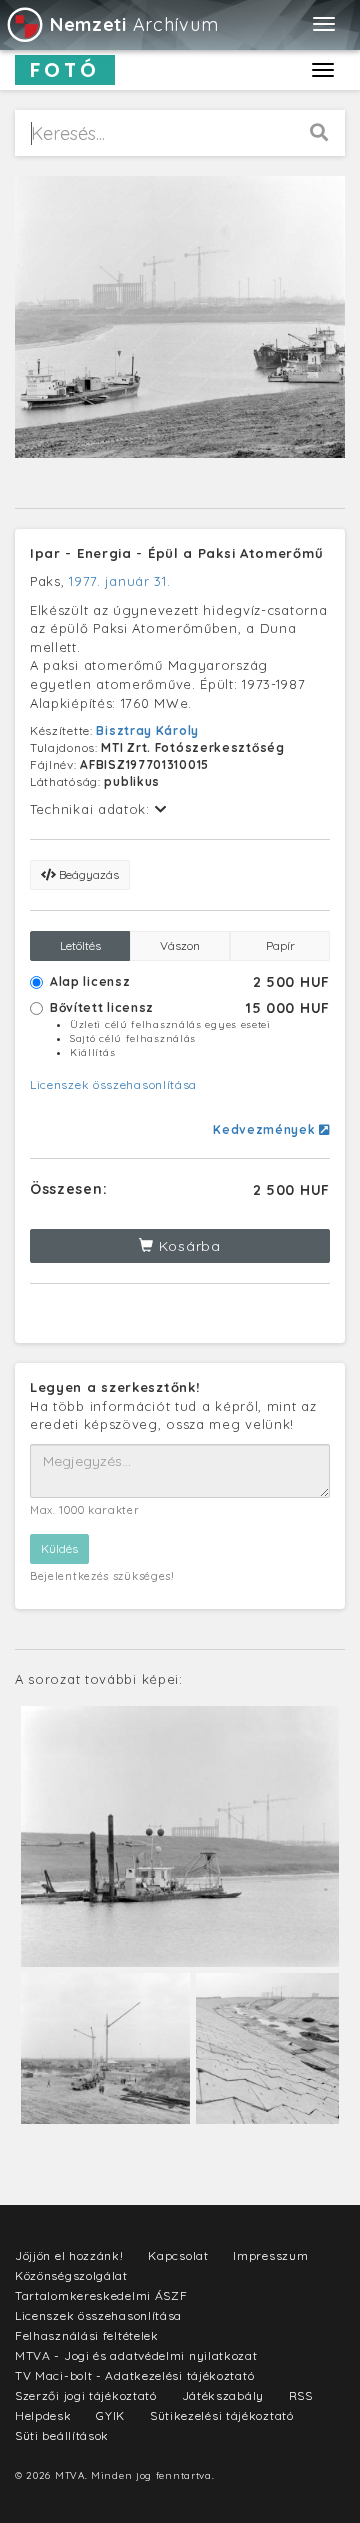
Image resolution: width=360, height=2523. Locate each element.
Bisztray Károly (147, 730)
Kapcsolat (178, 2255)
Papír (280, 945)
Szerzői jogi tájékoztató (86, 2395)
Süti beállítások (62, 2435)
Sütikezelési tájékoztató (222, 2415)
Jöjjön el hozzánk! (69, 2255)
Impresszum (270, 2255)
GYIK (110, 2415)
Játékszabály (223, 2395)
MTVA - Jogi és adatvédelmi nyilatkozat (136, 2355)
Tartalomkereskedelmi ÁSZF (101, 2295)
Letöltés (80, 945)
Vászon (180, 945)
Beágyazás (87, 874)
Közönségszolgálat (71, 2275)
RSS (301, 2395)
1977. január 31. (119, 581)
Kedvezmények (266, 1129)
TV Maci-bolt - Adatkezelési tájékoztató (134, 2375)
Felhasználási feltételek (87, 2335)
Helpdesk (43, 2415)
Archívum (134, 24)
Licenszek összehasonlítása (113, 1084)
